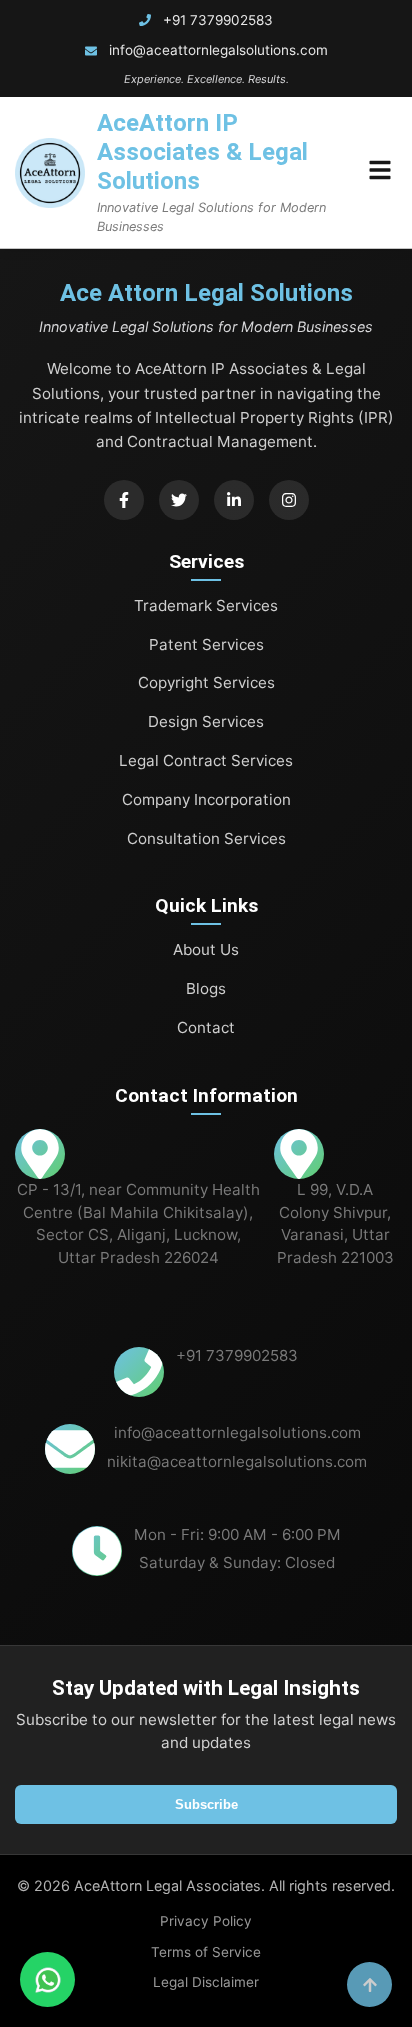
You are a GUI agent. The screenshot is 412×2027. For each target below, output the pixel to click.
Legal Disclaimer (206, 1982)
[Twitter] (179, 500)
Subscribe (206, 1804)
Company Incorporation (206, 799)
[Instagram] (289, 500)
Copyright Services (206, 682)
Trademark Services (206, 605)
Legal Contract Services (206, 760)
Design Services (206, 721)
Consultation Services (206, 838)
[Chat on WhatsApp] (47, 1979)
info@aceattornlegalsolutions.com (218, 50)
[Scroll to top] (369, 1984)
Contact (206, 1027)
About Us (206, 949)
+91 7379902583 (218, 20)
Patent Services (206, 644)
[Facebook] (124, 500)
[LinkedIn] (234, 500)
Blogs (206, 988)
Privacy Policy (206, 1921)
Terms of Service (206, 1952)
